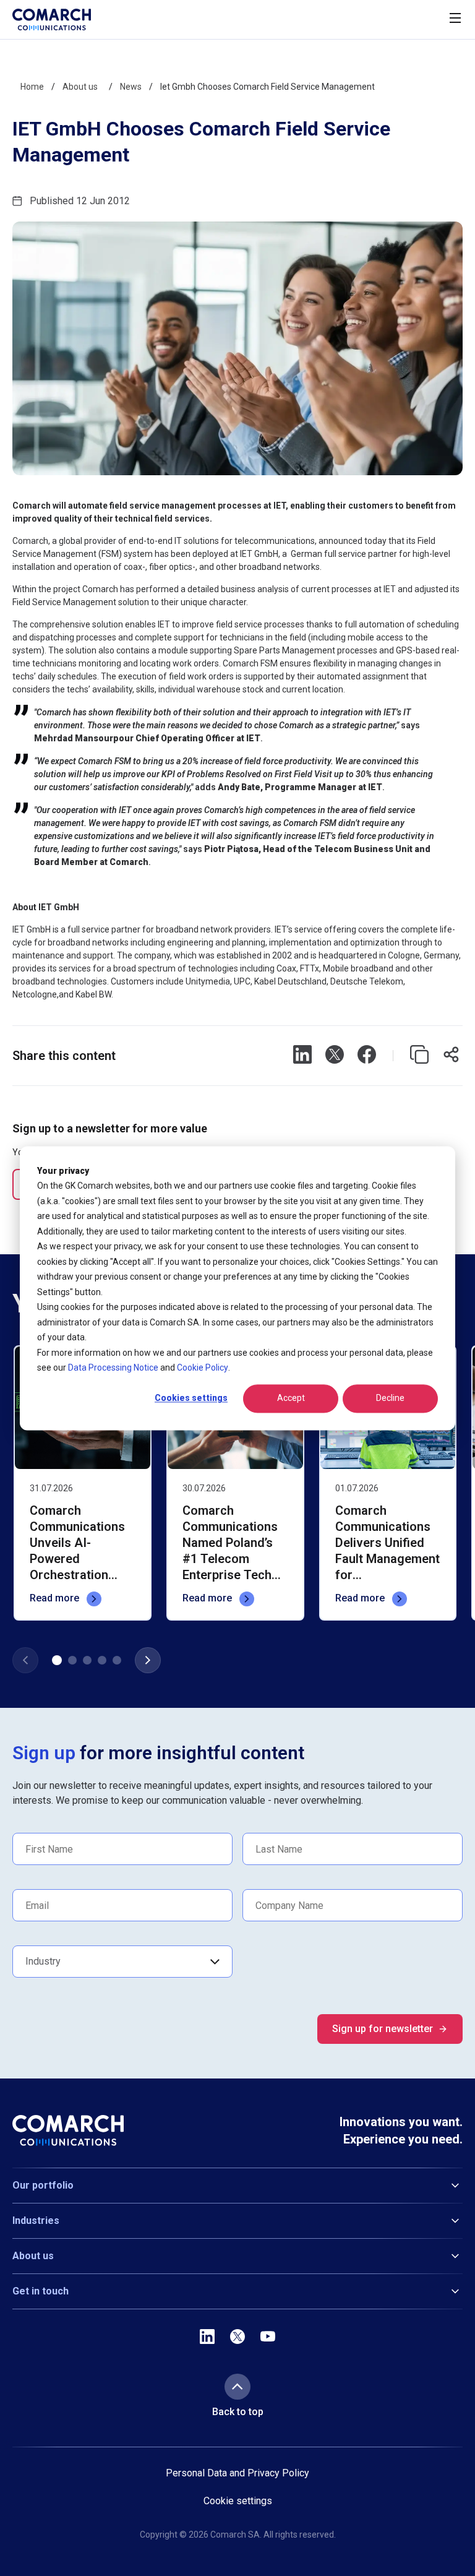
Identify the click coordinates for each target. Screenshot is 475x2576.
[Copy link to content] (419, 1056)
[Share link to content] (451, 1056)
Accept (291, 1398)
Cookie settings (238, 2501)
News (131, 87)
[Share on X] (335, 1056)
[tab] (57, 1660)
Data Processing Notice (113, 1368)
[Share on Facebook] (367, 1056)
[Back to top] (237, 2387)
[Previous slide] (25, 1660)
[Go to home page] (52, 19)
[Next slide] (148, 1660)
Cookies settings (191, 1398)
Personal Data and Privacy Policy (237, 2473)
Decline (390, 1398)
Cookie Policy (203, 1368)
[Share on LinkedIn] (302, 1056)
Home (32, 87)
